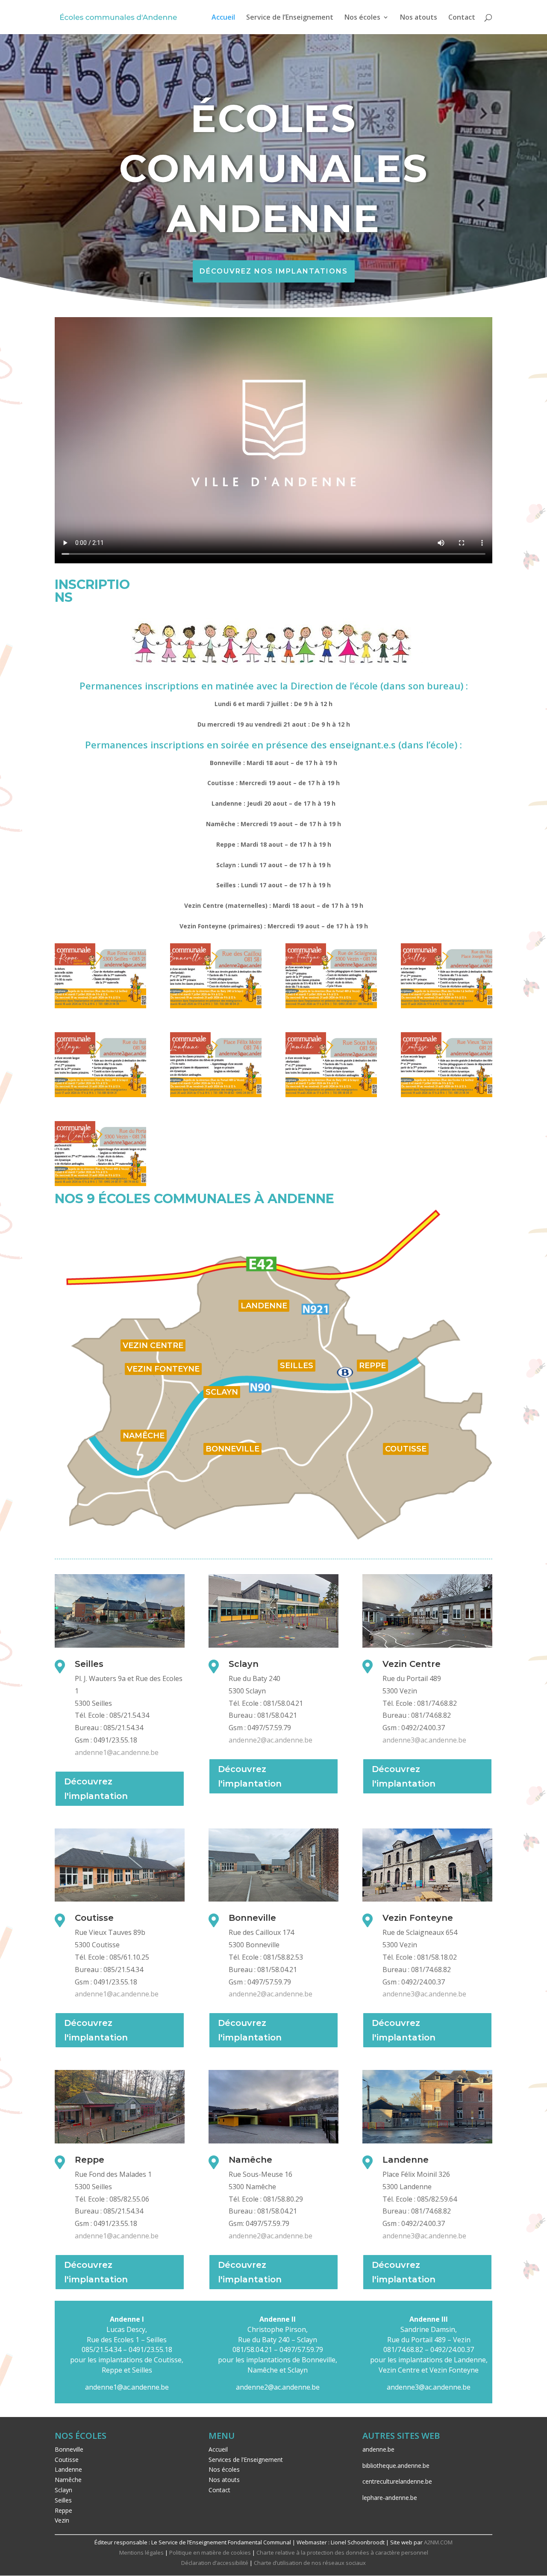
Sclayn (63, 2490)
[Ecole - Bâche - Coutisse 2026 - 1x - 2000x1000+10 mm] (447, 1095)
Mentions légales (141, 2552)
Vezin (62, 2520)
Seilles (63, 2500)
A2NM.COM (438, 2542)
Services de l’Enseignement (246, 2460)
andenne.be (378, 2449)
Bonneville (69, 2449)
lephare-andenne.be (390, 2498)
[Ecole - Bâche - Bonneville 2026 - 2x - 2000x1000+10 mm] (216, 1006)
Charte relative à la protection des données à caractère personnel (342, 2552)
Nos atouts (419, 18)
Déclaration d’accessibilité (215, 2563)
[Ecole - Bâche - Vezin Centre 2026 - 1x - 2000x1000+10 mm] (100, 1184)
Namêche (68, 2480)
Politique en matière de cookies (210, 2552)
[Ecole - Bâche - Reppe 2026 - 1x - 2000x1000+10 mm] (100, 1006)
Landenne (68, 2469)
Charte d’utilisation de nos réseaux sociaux (310, 2563)
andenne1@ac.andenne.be (117, 1752)
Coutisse (67, 2460)
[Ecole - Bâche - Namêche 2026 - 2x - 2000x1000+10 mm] (331, 1095)
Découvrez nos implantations (274, 271)
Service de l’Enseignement (290, 18)
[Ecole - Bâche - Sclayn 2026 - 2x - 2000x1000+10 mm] (100, 1095)
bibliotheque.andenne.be (396, 2466)
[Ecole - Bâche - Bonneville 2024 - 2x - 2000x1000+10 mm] (447, 1006)
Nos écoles (362, 18)
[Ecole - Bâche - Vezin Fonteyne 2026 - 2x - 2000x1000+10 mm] (331, 1006)
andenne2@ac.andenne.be (271, 1740)
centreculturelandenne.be (397, 2481)
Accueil (223, 18)
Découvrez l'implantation (96, 1789)
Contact (462, 18)
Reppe (63, 2510)
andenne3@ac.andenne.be (424, 1740)
